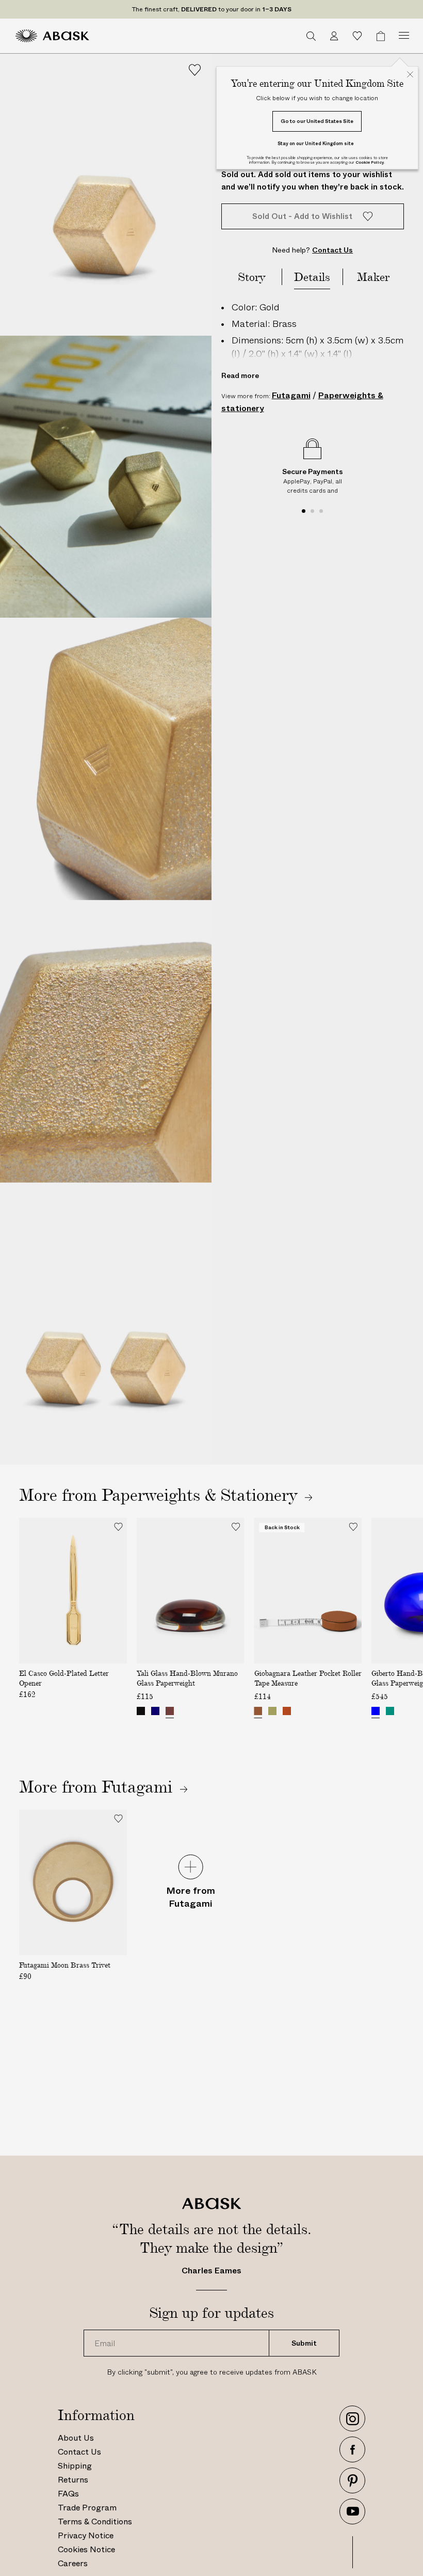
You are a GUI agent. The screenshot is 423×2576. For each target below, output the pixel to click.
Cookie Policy (370, 162)
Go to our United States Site (317, 121)
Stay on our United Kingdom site (316, 143)
